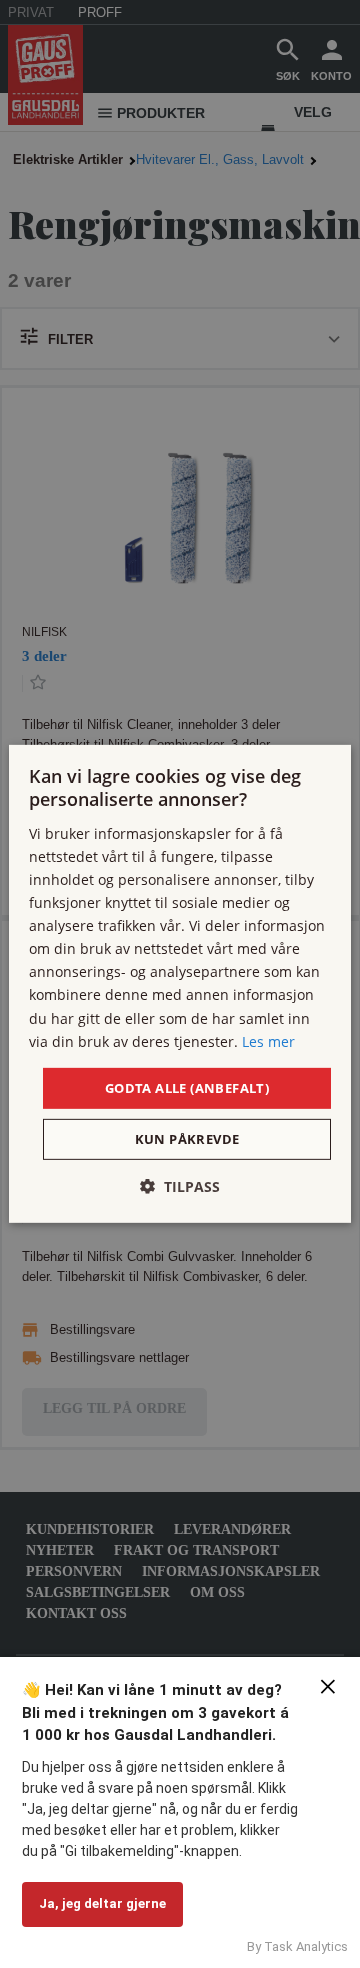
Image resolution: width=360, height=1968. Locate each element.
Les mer (268, 1040)
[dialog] (180, 984)
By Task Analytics (297, 1946)
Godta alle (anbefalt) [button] (187, 1088)
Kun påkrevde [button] (187, 1139)
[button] (180, 1186)
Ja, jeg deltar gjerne (102, 1903)
